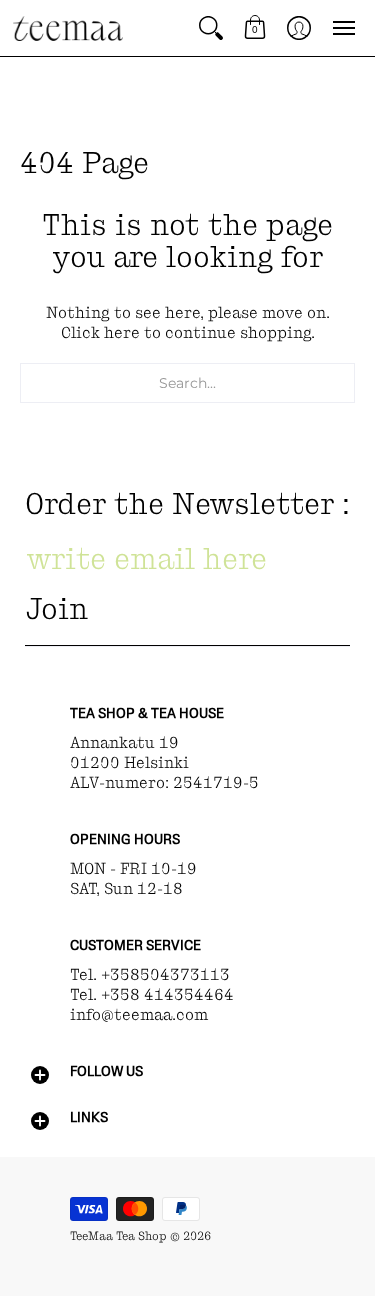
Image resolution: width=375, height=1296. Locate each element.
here (122, 332)
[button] (211, 28)
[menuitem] (211, 28)
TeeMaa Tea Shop (118, 1236)
